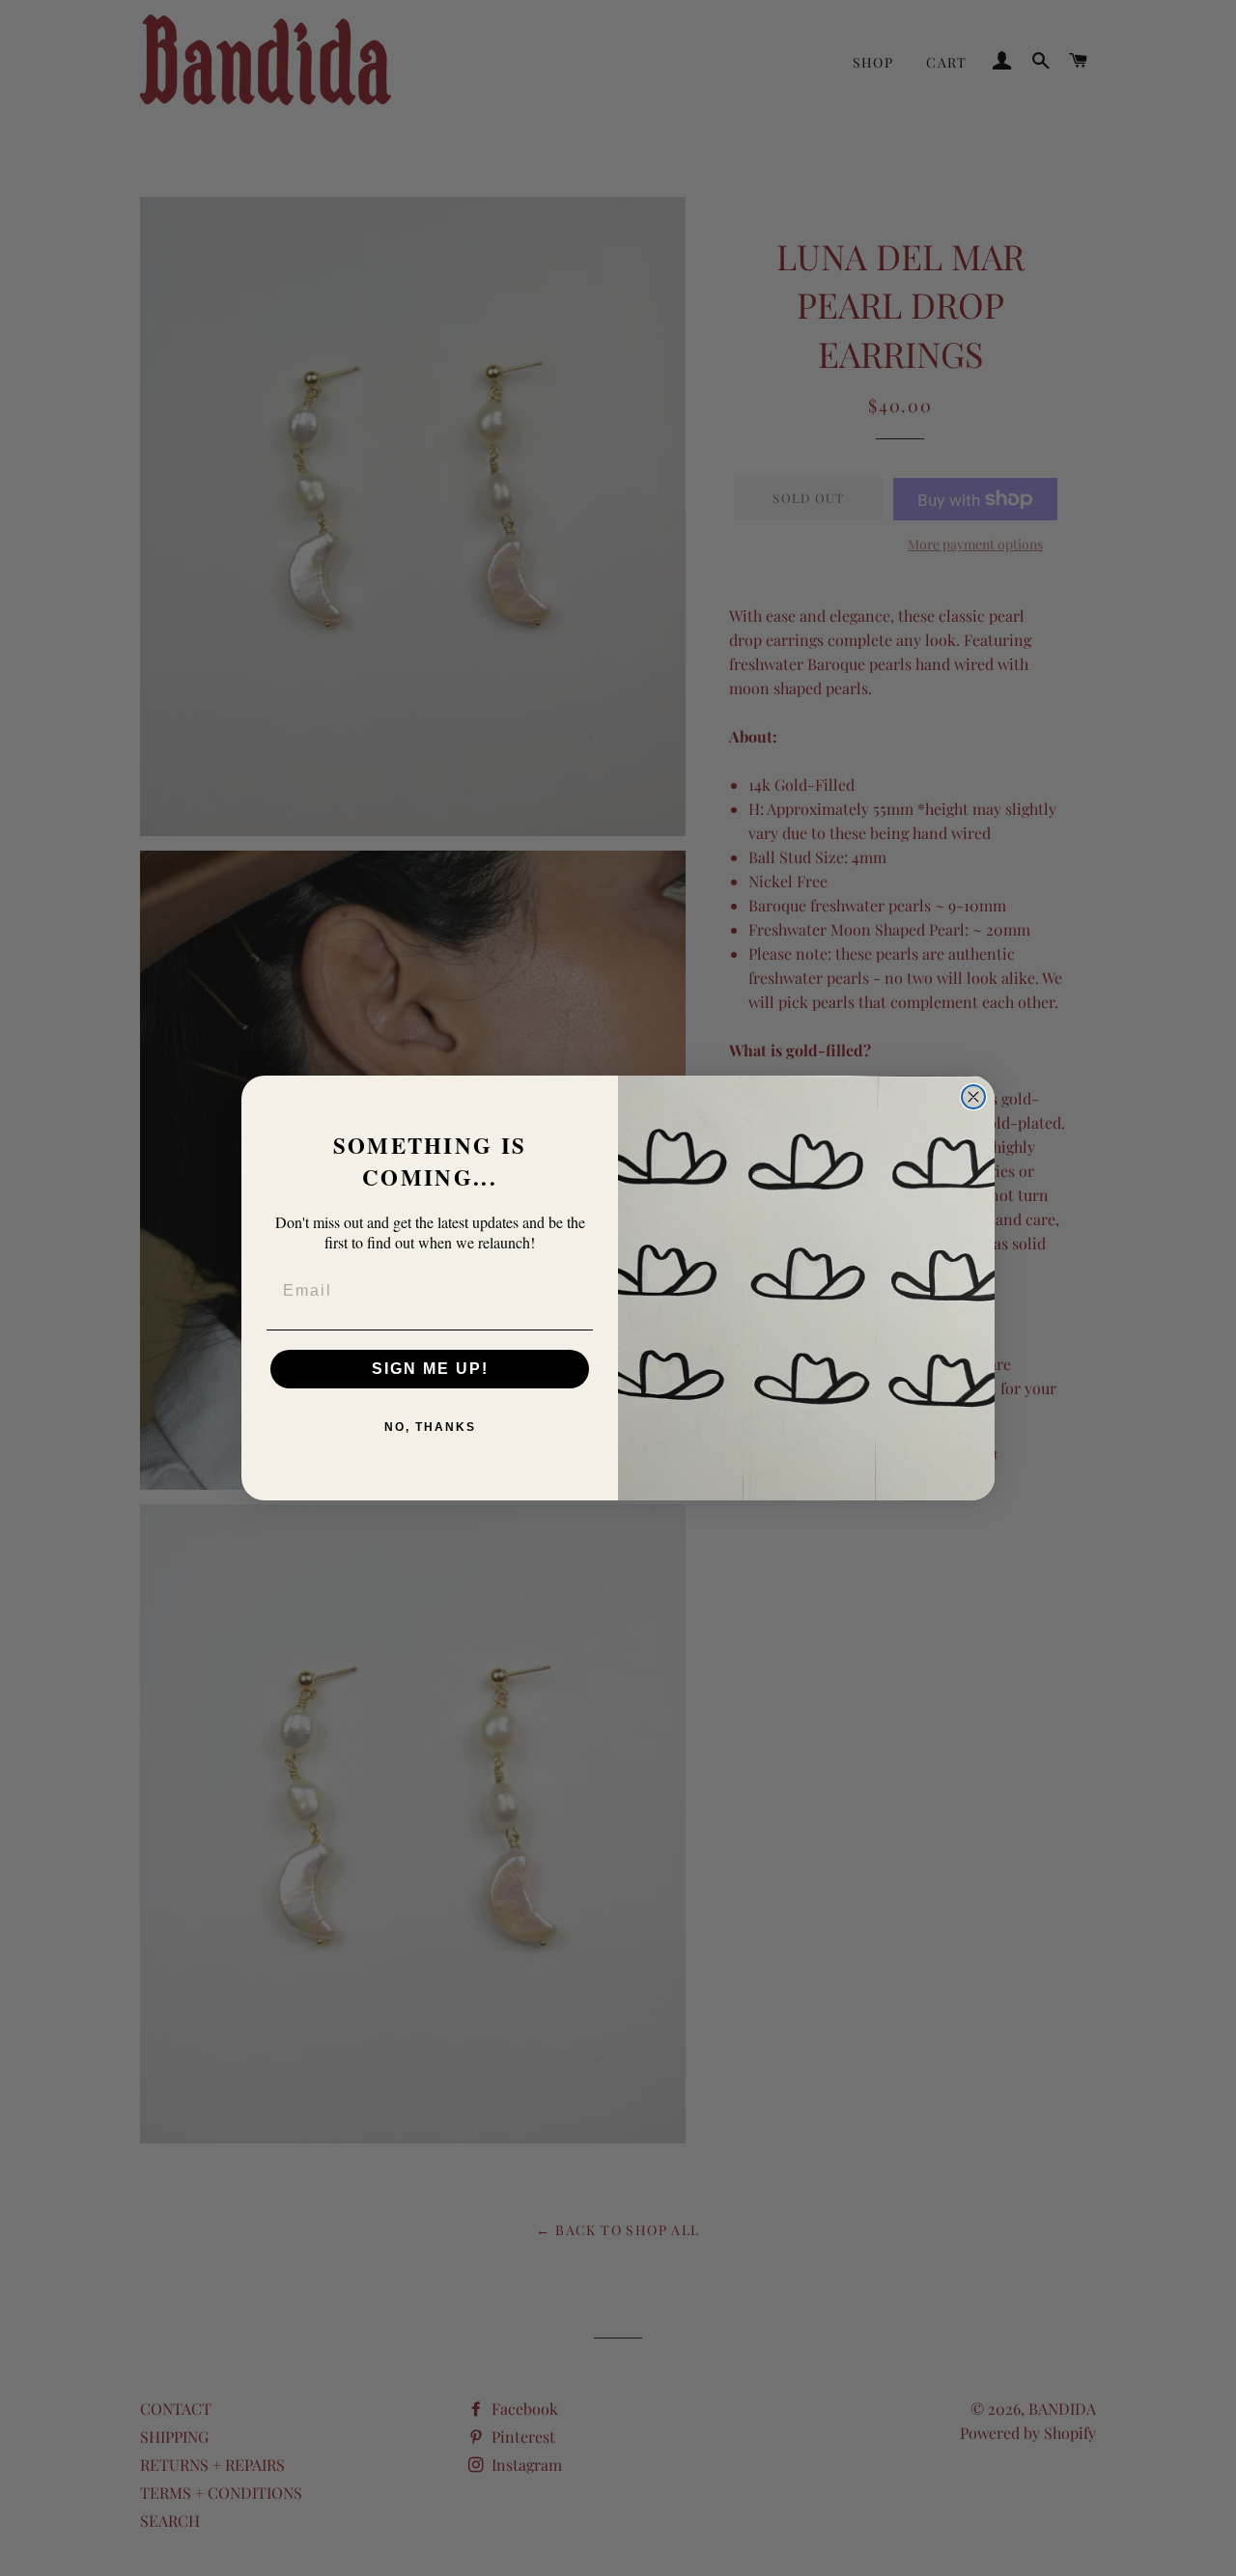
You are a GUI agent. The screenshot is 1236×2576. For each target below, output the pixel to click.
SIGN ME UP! (430, 1369)
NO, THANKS (430, 1427)
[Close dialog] (973, 1097)
